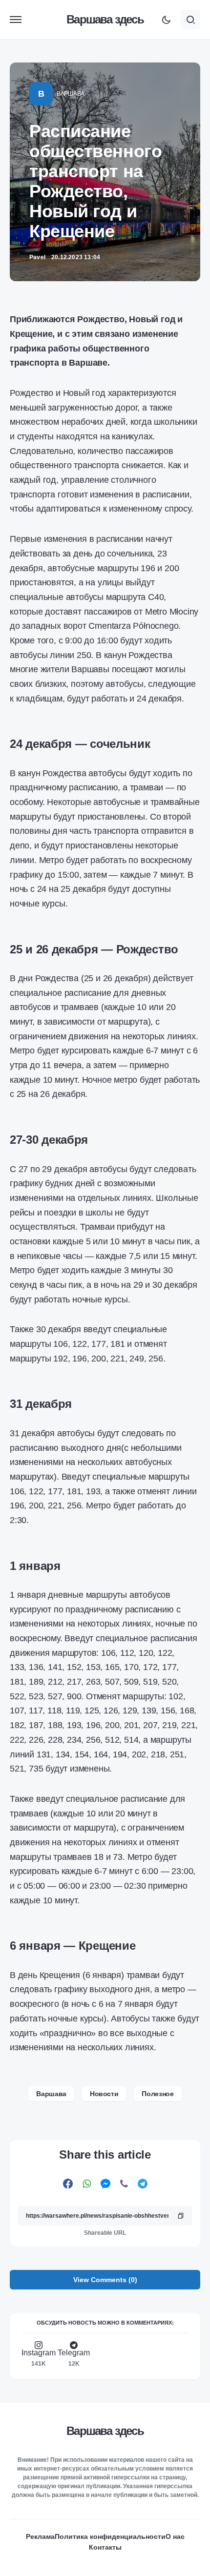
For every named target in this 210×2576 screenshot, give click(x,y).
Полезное (157, 2094)
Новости (104, 2094)
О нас (175, 2536)
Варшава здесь (105, 19)
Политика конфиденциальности (110, 2536)
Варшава (71, 94)
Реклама (40, 2536)
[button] (16, 20)
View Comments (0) (105, 2280)
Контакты (105, 2547)
